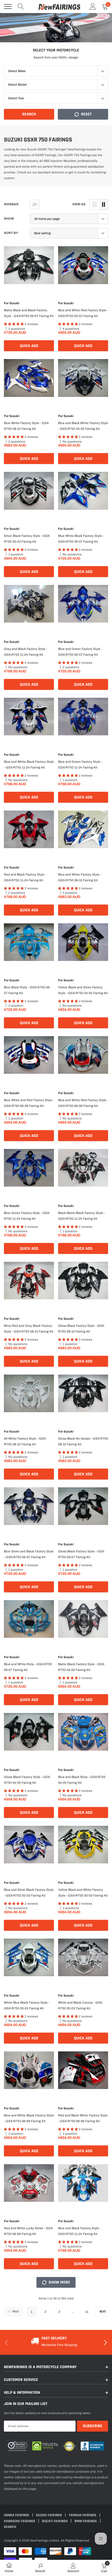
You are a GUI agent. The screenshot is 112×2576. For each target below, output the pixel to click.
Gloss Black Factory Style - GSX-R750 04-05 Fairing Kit (27, 1780)
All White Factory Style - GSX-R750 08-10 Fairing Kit (25, 1441)
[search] (21, 7)
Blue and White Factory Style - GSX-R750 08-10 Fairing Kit (80, 877)
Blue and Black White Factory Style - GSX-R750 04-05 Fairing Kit (83, 426)
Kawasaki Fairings (20, 2521)
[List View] (95, 204)
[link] (29, 266)
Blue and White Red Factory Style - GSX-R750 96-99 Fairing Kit (83, 1103)
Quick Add (29, 346)
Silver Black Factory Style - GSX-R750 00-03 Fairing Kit (27, 539)
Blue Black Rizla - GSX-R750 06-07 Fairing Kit (27, 990)
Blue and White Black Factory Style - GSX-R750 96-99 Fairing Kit (29, 2118)
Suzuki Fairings (49, 2515)
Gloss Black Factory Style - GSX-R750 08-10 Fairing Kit (81, 1329)
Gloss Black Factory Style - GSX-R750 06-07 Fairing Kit (81, 1554)
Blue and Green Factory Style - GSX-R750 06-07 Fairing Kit (80, 652)
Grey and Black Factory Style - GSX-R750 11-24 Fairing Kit (26, 652)
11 (87, 2312)
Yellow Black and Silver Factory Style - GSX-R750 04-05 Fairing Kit (83, 990)
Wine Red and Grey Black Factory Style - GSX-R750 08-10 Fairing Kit (29, 1329)
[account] (93, 7)
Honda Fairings (17, 2515)
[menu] (8, 7)
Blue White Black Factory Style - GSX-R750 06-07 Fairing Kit (81, 539)
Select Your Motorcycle (56, 50)
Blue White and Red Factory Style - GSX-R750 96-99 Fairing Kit (29, 1103)
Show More (59, 2282)
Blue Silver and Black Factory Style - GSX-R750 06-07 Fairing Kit (29, 1554)
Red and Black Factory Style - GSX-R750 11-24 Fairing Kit (25, 877)
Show (9, 219)
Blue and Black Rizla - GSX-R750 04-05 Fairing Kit (82, 1780)
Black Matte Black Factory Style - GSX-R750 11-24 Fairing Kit (82, 1216)
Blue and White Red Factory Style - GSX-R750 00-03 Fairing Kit (83, 313)
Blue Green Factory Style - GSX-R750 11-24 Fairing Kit (27, 1216)
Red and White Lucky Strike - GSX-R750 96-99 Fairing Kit (29, 2231)
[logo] (59, 7)
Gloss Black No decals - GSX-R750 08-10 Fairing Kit (83, 1441)
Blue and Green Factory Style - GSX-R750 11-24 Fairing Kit (80, 765)
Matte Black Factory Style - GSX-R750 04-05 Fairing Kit (81, 1667)
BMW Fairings (86, 2521)
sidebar (11, 204)
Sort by (11, 233)
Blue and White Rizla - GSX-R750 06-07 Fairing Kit (28, 1667)
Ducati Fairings (55, 2521)
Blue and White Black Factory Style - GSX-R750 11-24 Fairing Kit (29, 765)
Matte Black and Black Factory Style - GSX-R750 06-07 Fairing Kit (29, 313)
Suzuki (14, 303)
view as (79, 204)
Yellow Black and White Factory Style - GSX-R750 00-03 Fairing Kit (83, 1893)
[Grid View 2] (104, 204)
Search (29, 114)
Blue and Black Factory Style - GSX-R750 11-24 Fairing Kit (79, 2231)
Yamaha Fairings (83, 2515)
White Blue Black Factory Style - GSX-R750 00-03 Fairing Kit (27, 2005)
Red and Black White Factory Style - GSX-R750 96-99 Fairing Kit (83, 2118)
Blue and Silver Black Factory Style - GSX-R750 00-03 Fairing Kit (29, 1893)
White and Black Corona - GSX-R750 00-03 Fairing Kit (80, 2005)
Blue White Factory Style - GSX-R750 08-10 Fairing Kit (27, 426)
